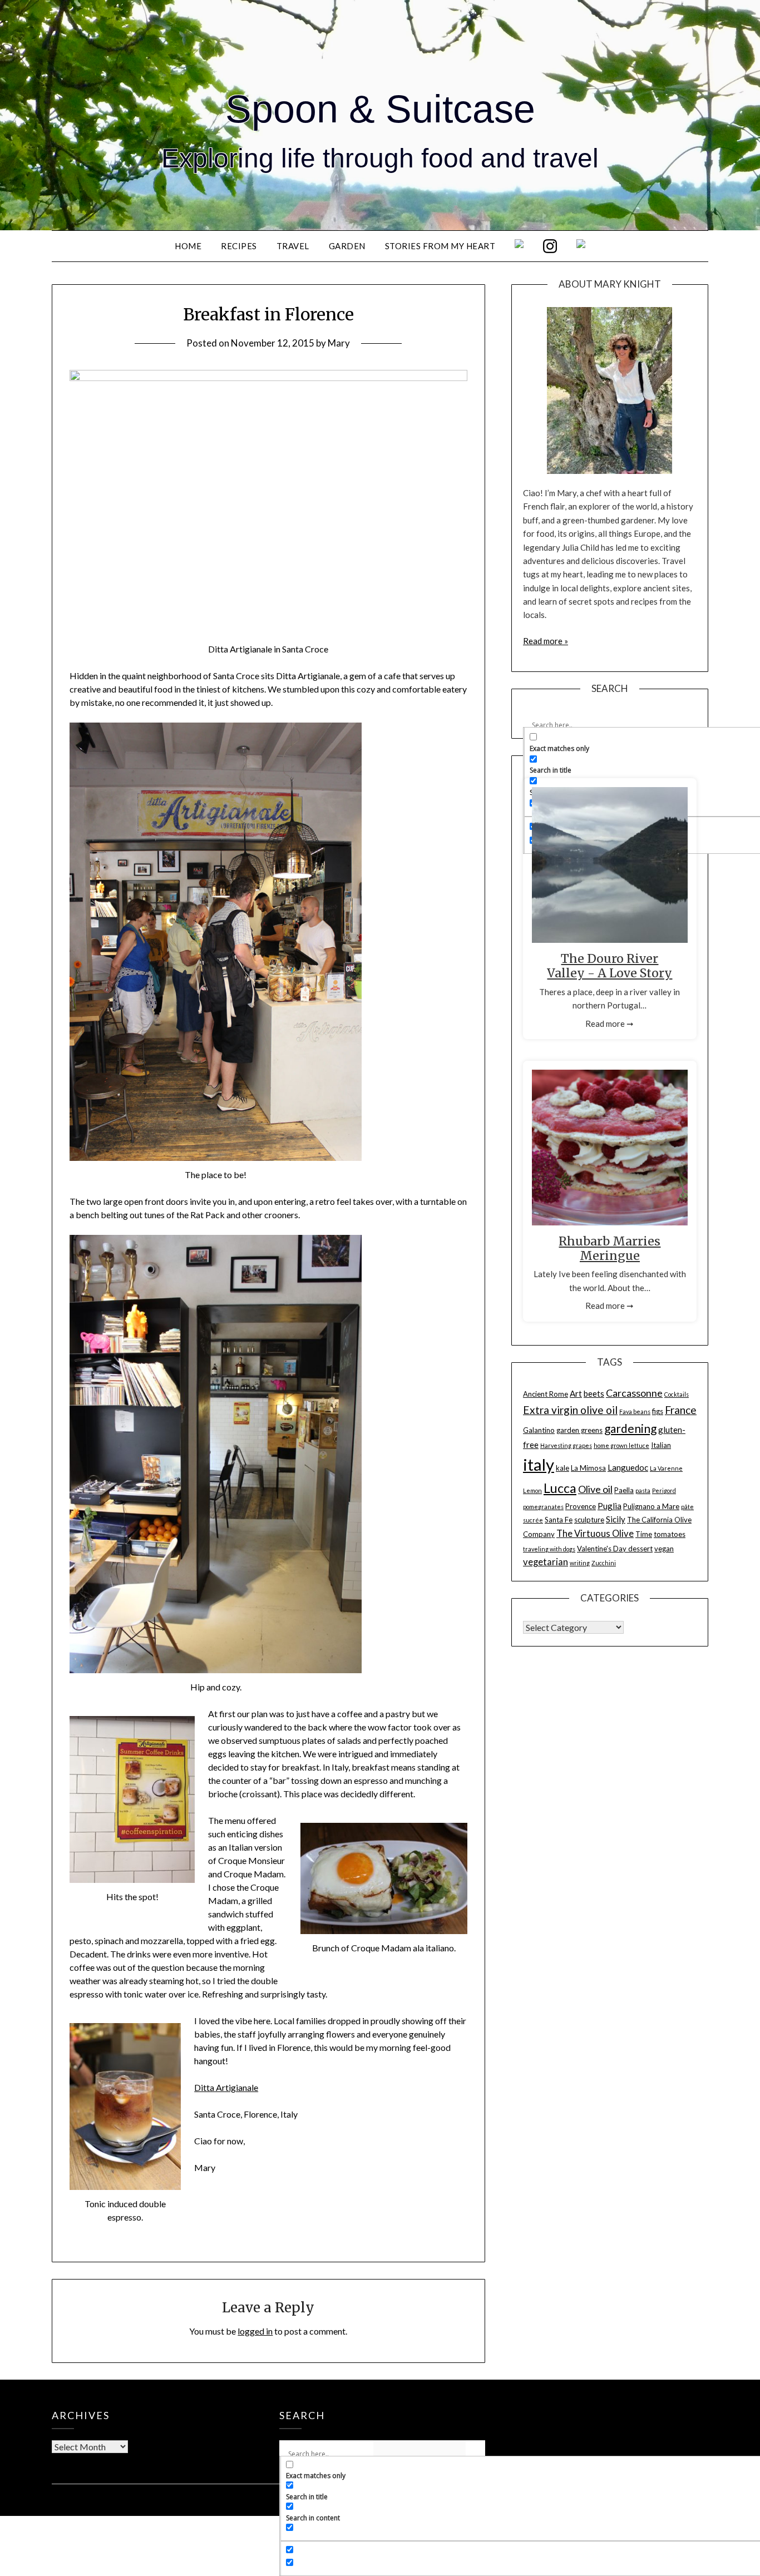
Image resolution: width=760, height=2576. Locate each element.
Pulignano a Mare (651, 1506)
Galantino (539, 1430)
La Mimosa (588, 1468)
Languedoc (628, 1467)
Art (576, 1393)
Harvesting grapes (566, 1445)
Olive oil (595, 1489)
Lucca (560, 1488)
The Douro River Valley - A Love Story (610, 966)
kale (562, 1468)
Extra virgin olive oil (570, 1410)
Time (644, 1534)
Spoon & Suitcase (380, 109)
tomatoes (670, 1534)
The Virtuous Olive (595, 1534)
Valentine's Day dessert (615, 1549)
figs (658, 1411)
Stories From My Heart (440, 246)
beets (594, 1393)
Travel (293, 246)
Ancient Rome (546, 1394)
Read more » (546, 641)
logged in (255, 2331)
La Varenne (666, 1468)
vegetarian (546, 1562)
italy (539, 1464)
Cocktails (677, 1394)
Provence (581, 1506)
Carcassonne (634, 1393)
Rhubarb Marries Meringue (610, 1249)
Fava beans (635, 1411)
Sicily (616, 1519)
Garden (347, 246)
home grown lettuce (621, 1445)
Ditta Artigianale (226, 2087)
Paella (624, 1490)
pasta (643, 1490)
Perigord (664, 1490)
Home (188, 246)
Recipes (239, 246)
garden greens (579, 1430)
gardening (630, 1428)
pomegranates (543, 1507)
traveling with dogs (549, 1549)
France (681, 1410)
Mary (339, 343)
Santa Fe (559, 1520)
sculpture (589, 1520)
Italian (661, 1445)
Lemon (532, 1490)
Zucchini (604, 1563)
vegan (664, 1549)
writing (580, 1563)
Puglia (610, 1506)
